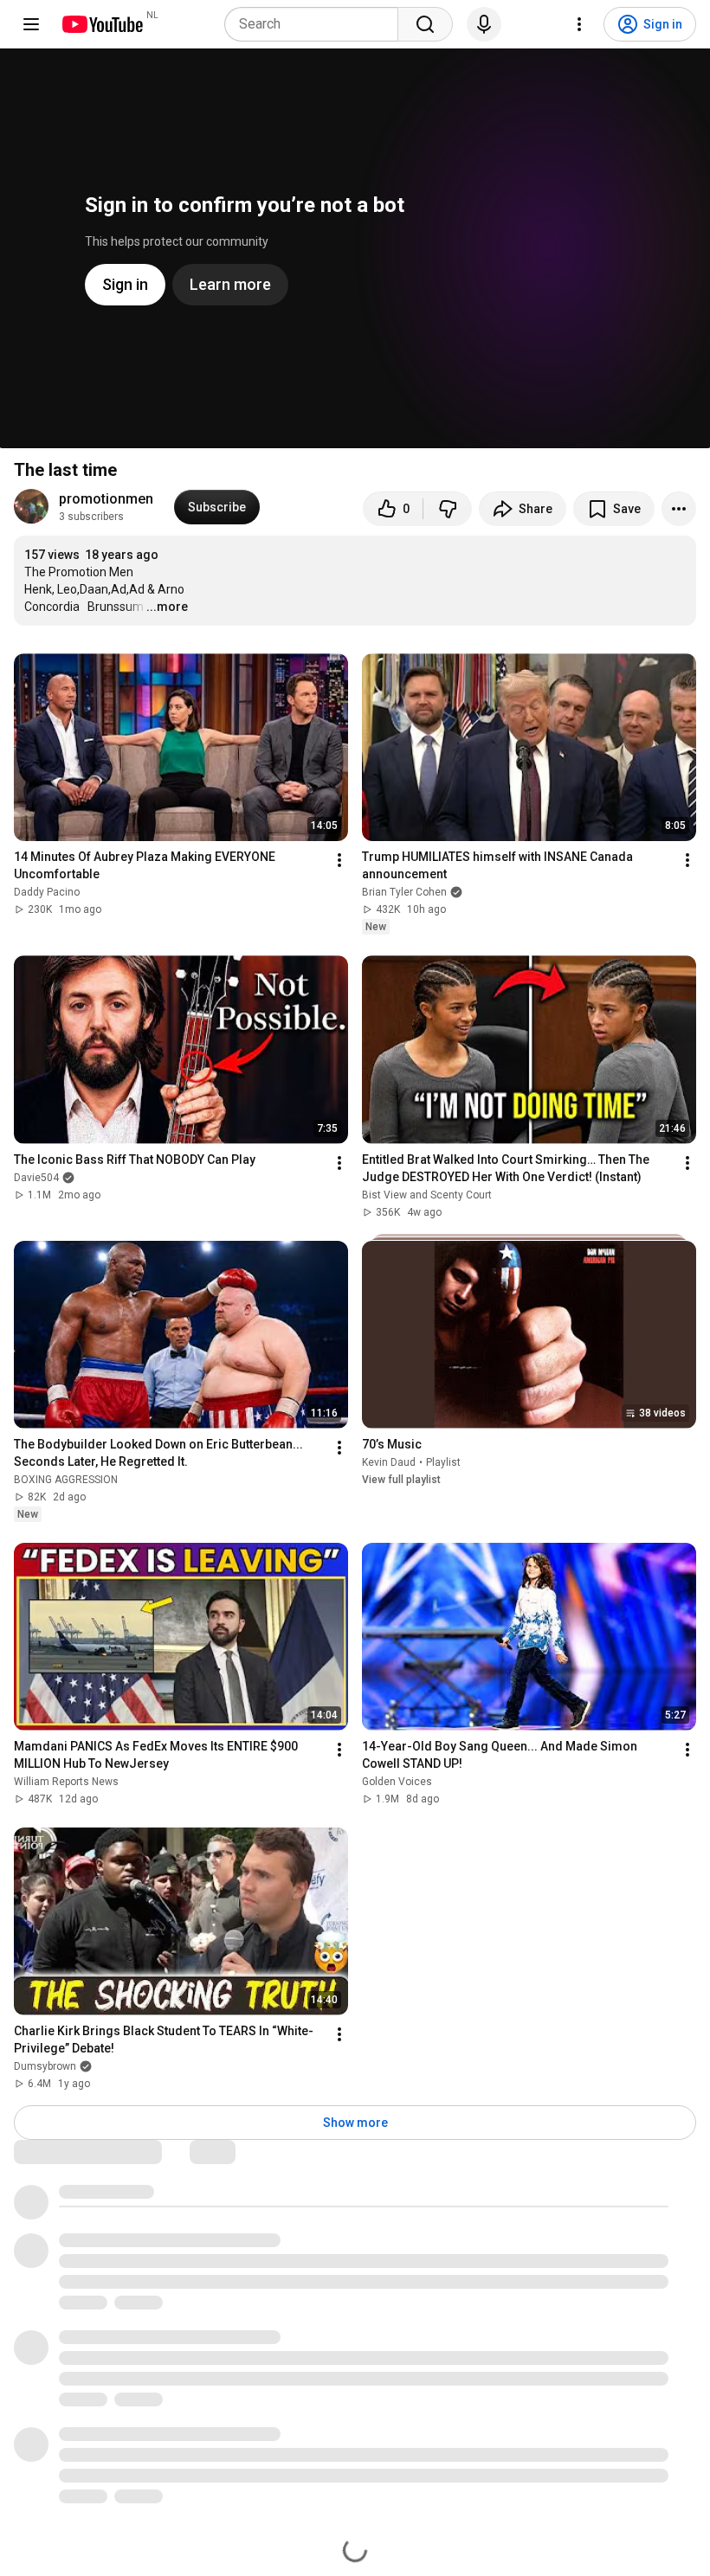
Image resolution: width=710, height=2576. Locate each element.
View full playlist (401, 1480)
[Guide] (31, 24)
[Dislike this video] (448, 509)
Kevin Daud (389, 1462)
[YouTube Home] (102, 24)
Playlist (443, 1462)
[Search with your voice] (484, 24)
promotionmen (106, 499)
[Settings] (579, 24)
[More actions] (679, 509)
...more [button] (167, 607)
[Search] (425, 24)
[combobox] (316, 24)
